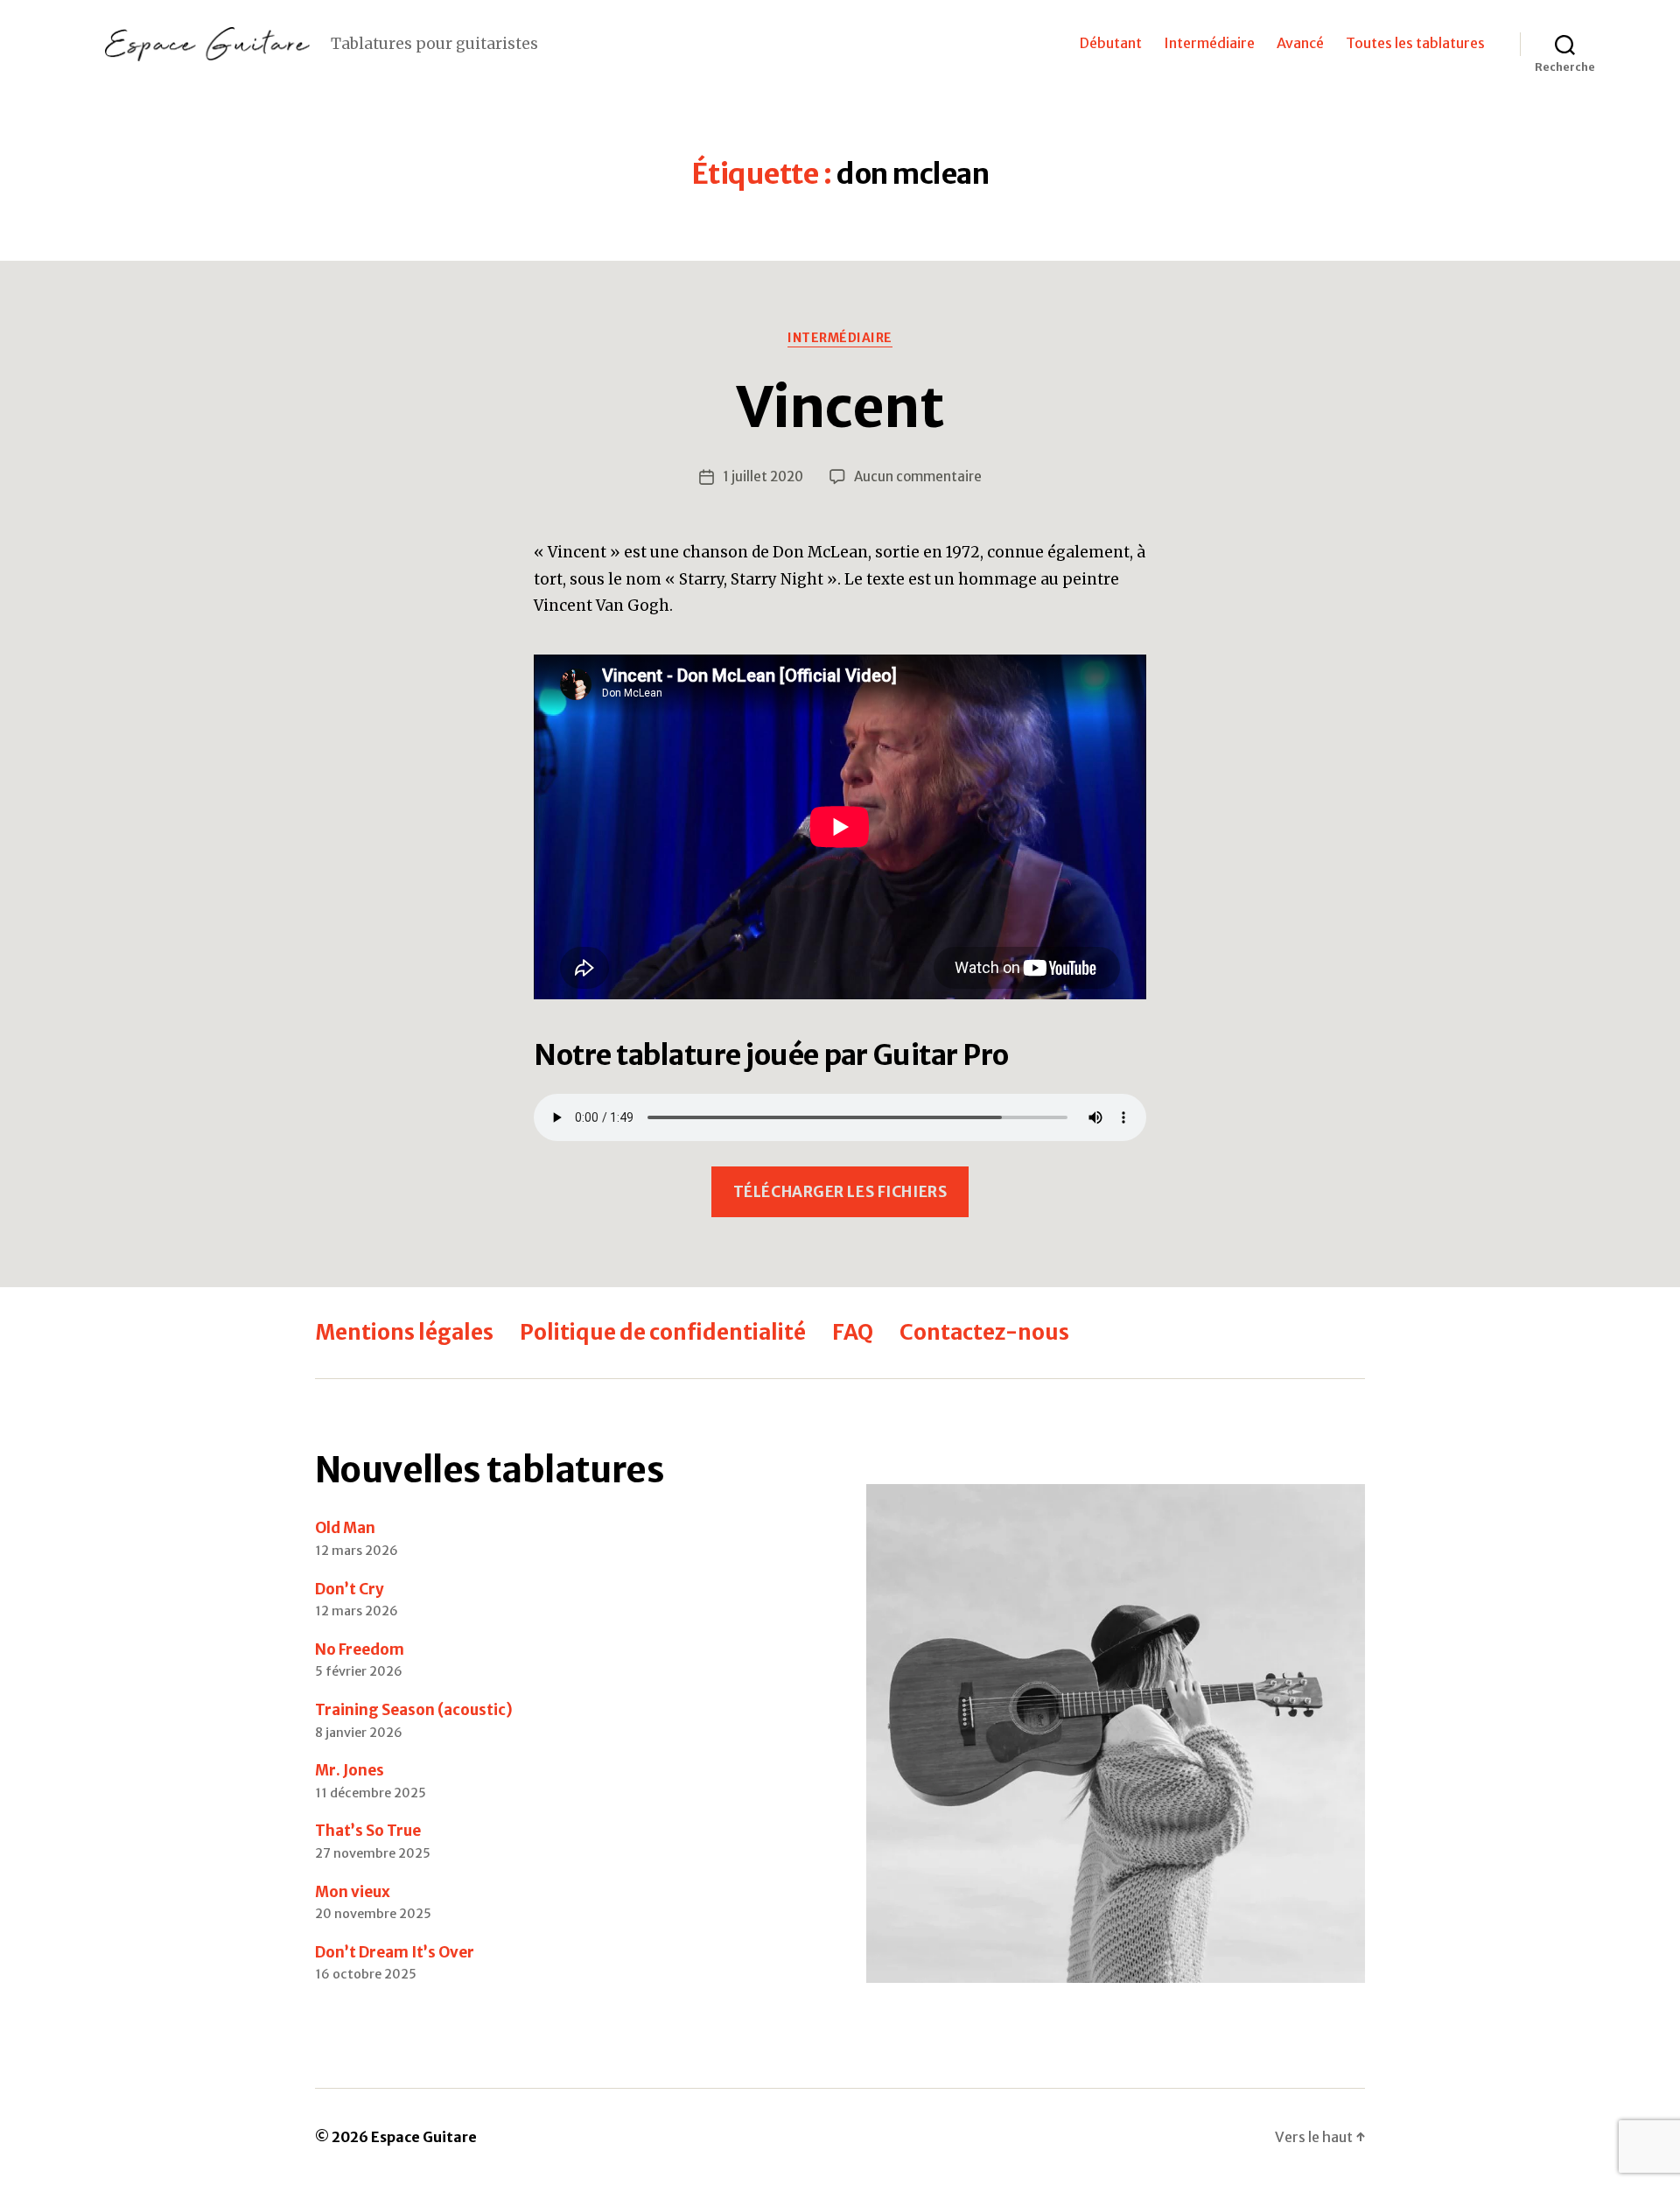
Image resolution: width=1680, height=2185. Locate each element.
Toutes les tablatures (1415, 43)
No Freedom (360, 1649)
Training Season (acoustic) (414, 1710)
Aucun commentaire (918, 476)
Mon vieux (353, 1892)
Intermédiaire (1209, 43)
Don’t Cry (350, 1589)
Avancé (1300, 43)
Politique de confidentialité (663, 1332)
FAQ (853, 1332)
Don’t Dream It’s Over (395, 1952)
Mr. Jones (350, 1770)
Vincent (840, 407)
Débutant (1111, 43)
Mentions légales (404, 1332)
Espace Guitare (424, 2137)
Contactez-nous (984, 1332)
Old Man (345, 1528)
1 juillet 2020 (763, 476)
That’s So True (368, 1831)
